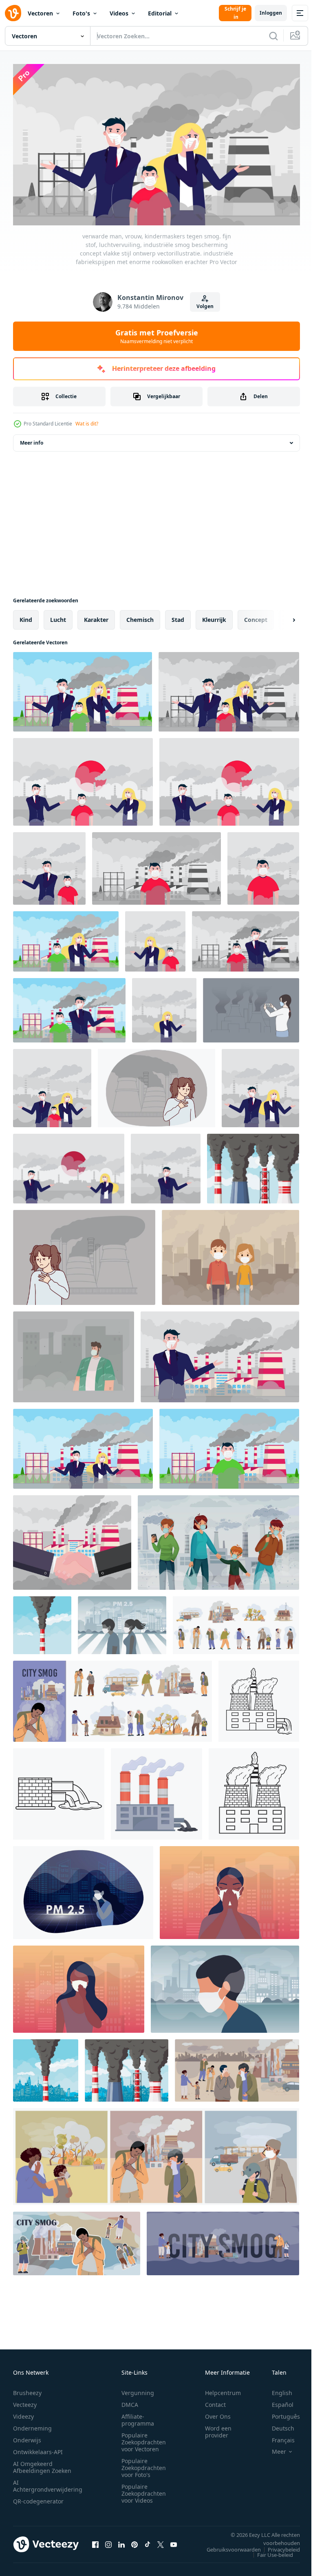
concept (256, 616)
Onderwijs (27, 2436)
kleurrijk (214, 616)
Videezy (23, 2413)
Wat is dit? (87, 424)
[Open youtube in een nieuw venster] (174, 2541)
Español (277, 2401)
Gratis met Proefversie (157, 336)
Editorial (160, 13)
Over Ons (218, 2413)
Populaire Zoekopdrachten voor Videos (144, 2490)
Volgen (205, 306)
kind (26, 616)
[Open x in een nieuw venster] (161, 2541)
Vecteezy (25, 2401)
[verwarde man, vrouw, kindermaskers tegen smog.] (52, 1085)
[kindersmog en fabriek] (229, 1446)
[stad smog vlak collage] (77, 2240)
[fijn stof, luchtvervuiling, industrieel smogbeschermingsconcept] (260, 1085)
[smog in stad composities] (156, 2153)
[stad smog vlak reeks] (112, 1698)
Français (277, 2436)
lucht (58, 616)
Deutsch (277, 2425)
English (276, 2389)
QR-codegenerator (38, 2498)
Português (280, 2413)
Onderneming (32, 2425)
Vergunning (138, 2389)
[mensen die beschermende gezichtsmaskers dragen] (230, 1254)
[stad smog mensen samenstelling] (237, 2067)
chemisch (140, 616)
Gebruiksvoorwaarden (228, 2546)
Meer (273, 2448)
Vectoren (40, 13)
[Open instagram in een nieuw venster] (108, 2541)
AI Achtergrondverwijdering (48, 2482)
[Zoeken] (273, 36)
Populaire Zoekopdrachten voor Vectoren (144, 2438)
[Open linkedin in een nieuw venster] (121, 2541)
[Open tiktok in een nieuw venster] (148, 2541)
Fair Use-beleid (269, 2551)
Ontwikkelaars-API (38, 2448)
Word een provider (218, 2428)
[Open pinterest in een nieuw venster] (134, 2541)
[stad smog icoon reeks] (236, 1622)
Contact (215, 2401)
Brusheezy (27, 2389)
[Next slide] (281, 617)
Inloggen (271, 13)
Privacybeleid (278, 2546)
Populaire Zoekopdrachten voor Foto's (144, 2464)
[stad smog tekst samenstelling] (223, 2240)
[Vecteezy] (13, 13)
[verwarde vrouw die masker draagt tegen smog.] (164, 1007)
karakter (96, 616)
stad (178, 616)
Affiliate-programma (138, 2416)
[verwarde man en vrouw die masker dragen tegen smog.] (83, 1446)
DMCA (130, 2401)
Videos (119, 13)
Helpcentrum (223, 2389)
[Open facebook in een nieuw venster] (95, 2541)
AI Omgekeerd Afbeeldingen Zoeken (42, 2464)
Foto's (81, 13)
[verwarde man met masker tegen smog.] (220, 1354)
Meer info (32, 440)
